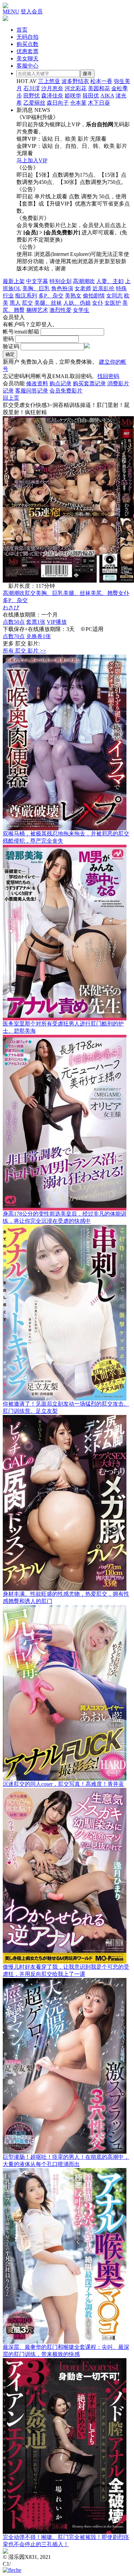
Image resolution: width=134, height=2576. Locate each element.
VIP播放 (57, 622)
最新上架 (14, 281)
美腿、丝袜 (48, 303)
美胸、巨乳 (36, 288)
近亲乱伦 (103, 288)
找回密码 (108, 376)
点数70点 (14, 636)
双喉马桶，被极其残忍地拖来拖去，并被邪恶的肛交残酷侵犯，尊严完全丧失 (66, 837)
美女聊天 (27, 58)
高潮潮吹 (84, 281)
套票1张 (36, 622)
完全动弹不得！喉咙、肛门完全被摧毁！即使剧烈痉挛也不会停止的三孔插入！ (66, 2541)
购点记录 (60, 383)
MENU (11, 11)
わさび (11, 607)
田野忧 (32, 96)
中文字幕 (37, 281)
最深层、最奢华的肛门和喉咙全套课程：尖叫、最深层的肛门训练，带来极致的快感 (66, 2351)
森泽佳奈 (52, 96)
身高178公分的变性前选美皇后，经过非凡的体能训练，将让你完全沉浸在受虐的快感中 (65, 1217)
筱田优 (91, 96)
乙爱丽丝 (34, 103)
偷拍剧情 (94, 296)
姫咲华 (73, 96)
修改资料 (37, 383)
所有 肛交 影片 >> (24, 651)
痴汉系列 (26, 296)
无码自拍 (27, 37)
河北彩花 (76, 88)
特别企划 (60, 281)
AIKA (107, 96)
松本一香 (101, 81)
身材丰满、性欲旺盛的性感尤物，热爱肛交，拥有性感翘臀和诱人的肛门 (66, 1597)
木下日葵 (99, 103)
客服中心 (27, 66)
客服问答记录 (32, 391)
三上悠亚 (49, 81)
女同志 (114, 296)
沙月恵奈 (52, 88)
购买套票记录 (89, 383)
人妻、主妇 (110, 281)
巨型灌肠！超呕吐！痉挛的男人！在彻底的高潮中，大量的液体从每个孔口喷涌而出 (66, 2161)
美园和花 (99, 88)
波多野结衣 (75, 81)
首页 (22, 30)
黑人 (15, 303)
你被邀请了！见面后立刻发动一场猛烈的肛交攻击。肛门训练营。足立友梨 (66, 1407)
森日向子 (58, 103)
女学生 (81, 310)
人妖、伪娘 (77, 303)
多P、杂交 (51, 296)
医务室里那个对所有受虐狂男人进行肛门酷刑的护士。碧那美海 (63, 1027)
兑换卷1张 (38, 636)
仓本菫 (78, 103)
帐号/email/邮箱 (21, 332)
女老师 (83, 288)
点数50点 (14, 622)
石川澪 (32, 88)
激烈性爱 (60, 310)
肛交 (27, 303)
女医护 (113, 303)
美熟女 (73, 296)
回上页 (11, 398)
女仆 (98, 303)
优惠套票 (27, 51)
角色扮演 (62, 288)
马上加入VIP (32, 160)
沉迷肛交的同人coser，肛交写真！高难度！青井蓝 (63, 1784)
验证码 (11, 346)
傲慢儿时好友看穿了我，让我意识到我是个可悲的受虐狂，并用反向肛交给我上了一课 (66, 1970)
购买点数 (27, 44)
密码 (8, 339)
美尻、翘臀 (104, 593)
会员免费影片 (66, 391)
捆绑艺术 (37, 310)
